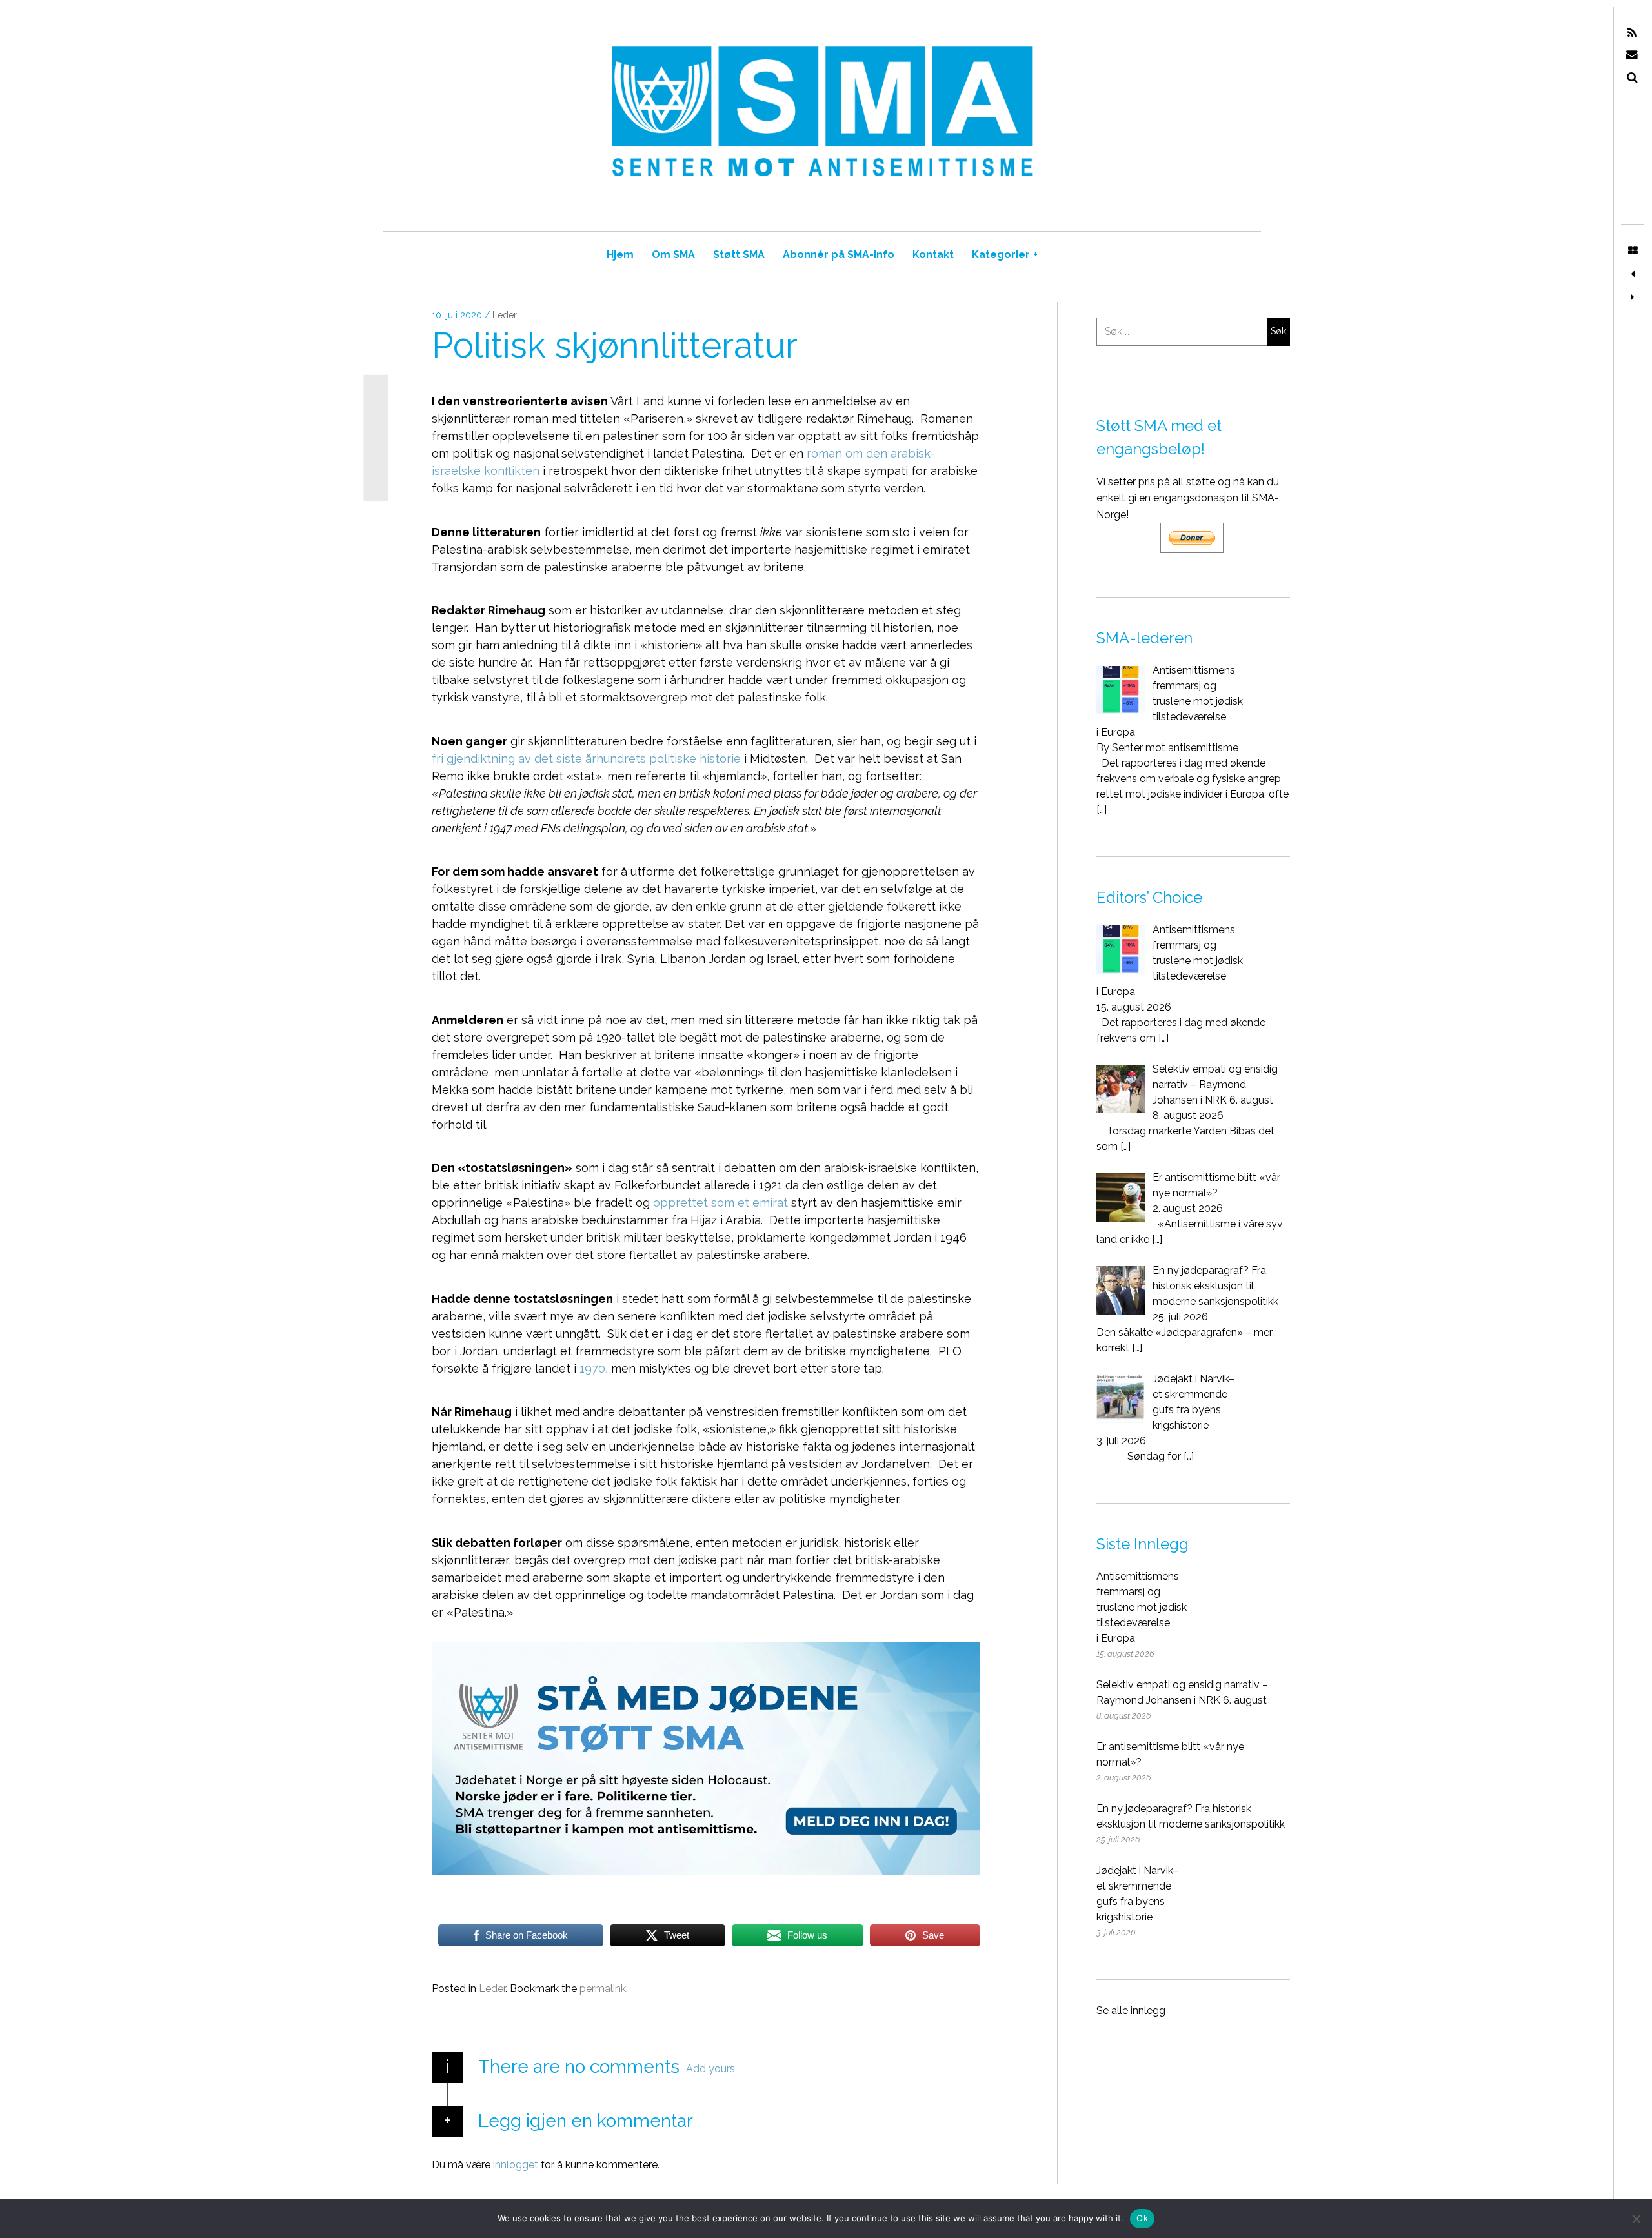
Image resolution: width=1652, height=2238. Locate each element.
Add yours (710, 2069)
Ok (1142, 2218)
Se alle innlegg (1131, 2011)
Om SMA (673, 255)
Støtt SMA (739, 255)
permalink (603, 1989)
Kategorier (1005, 255)
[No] (1636, 2219)
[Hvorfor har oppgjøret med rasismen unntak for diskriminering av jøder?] (1633, 297)
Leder (505, 315)
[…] (1102, 810)
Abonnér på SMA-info (839, 255)
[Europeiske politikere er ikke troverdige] (1633, 274)
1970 (592, 1368)
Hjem (620, 255)
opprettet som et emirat (720, 1203)
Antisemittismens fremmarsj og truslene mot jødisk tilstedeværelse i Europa (1142, 1607)
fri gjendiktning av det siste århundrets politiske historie (586, 759)
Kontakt (933, 255)
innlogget (516, 2165)
